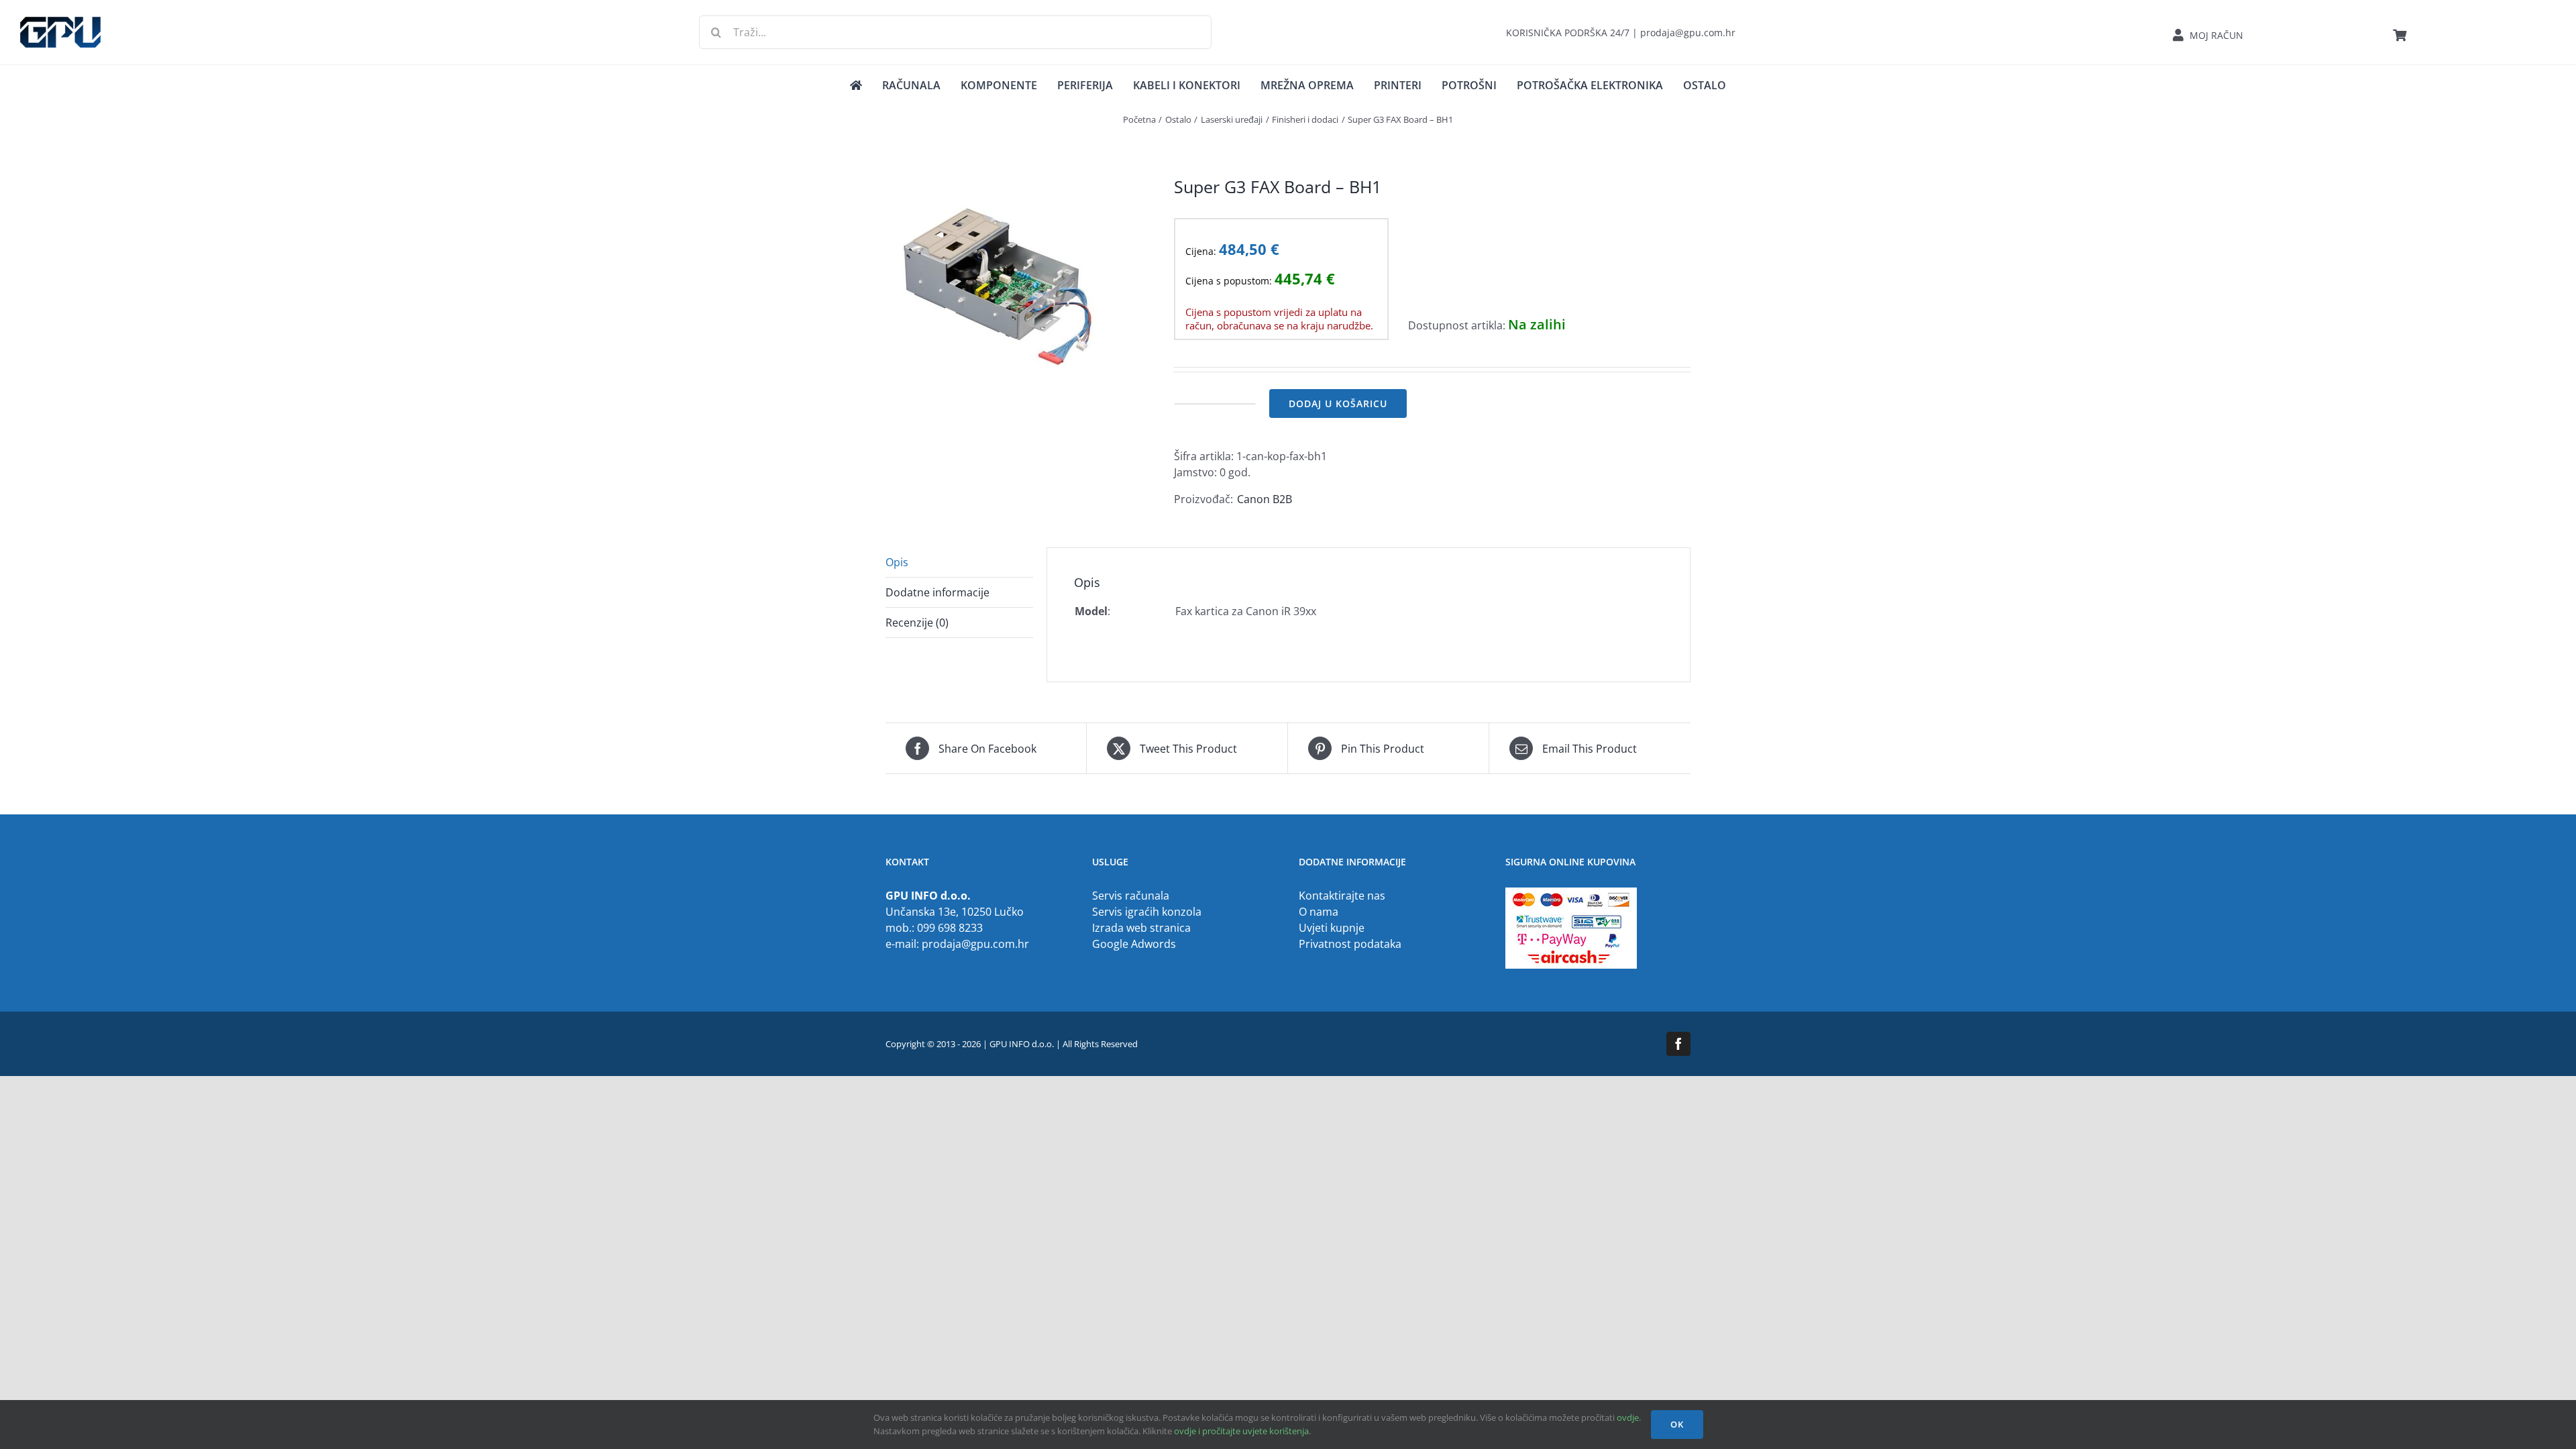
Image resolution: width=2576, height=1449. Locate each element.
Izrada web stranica (1141, 928)
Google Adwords (1134, 944)
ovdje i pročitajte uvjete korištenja (1241, 1431)
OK (1677, 1424)
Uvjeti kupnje (1332, 928)
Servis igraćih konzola (1147, 912)
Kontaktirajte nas (1342, 896)
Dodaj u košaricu (1338, 404)
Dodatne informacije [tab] (937, 592)
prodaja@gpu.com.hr (975, 944)
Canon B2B (1265, 499)
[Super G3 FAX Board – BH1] (1020, 288)
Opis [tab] (897, 562)
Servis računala (1131, 896)
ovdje (1628, 1417)
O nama (1319, 912)
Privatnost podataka (1350, 944)
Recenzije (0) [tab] (917, 623)
